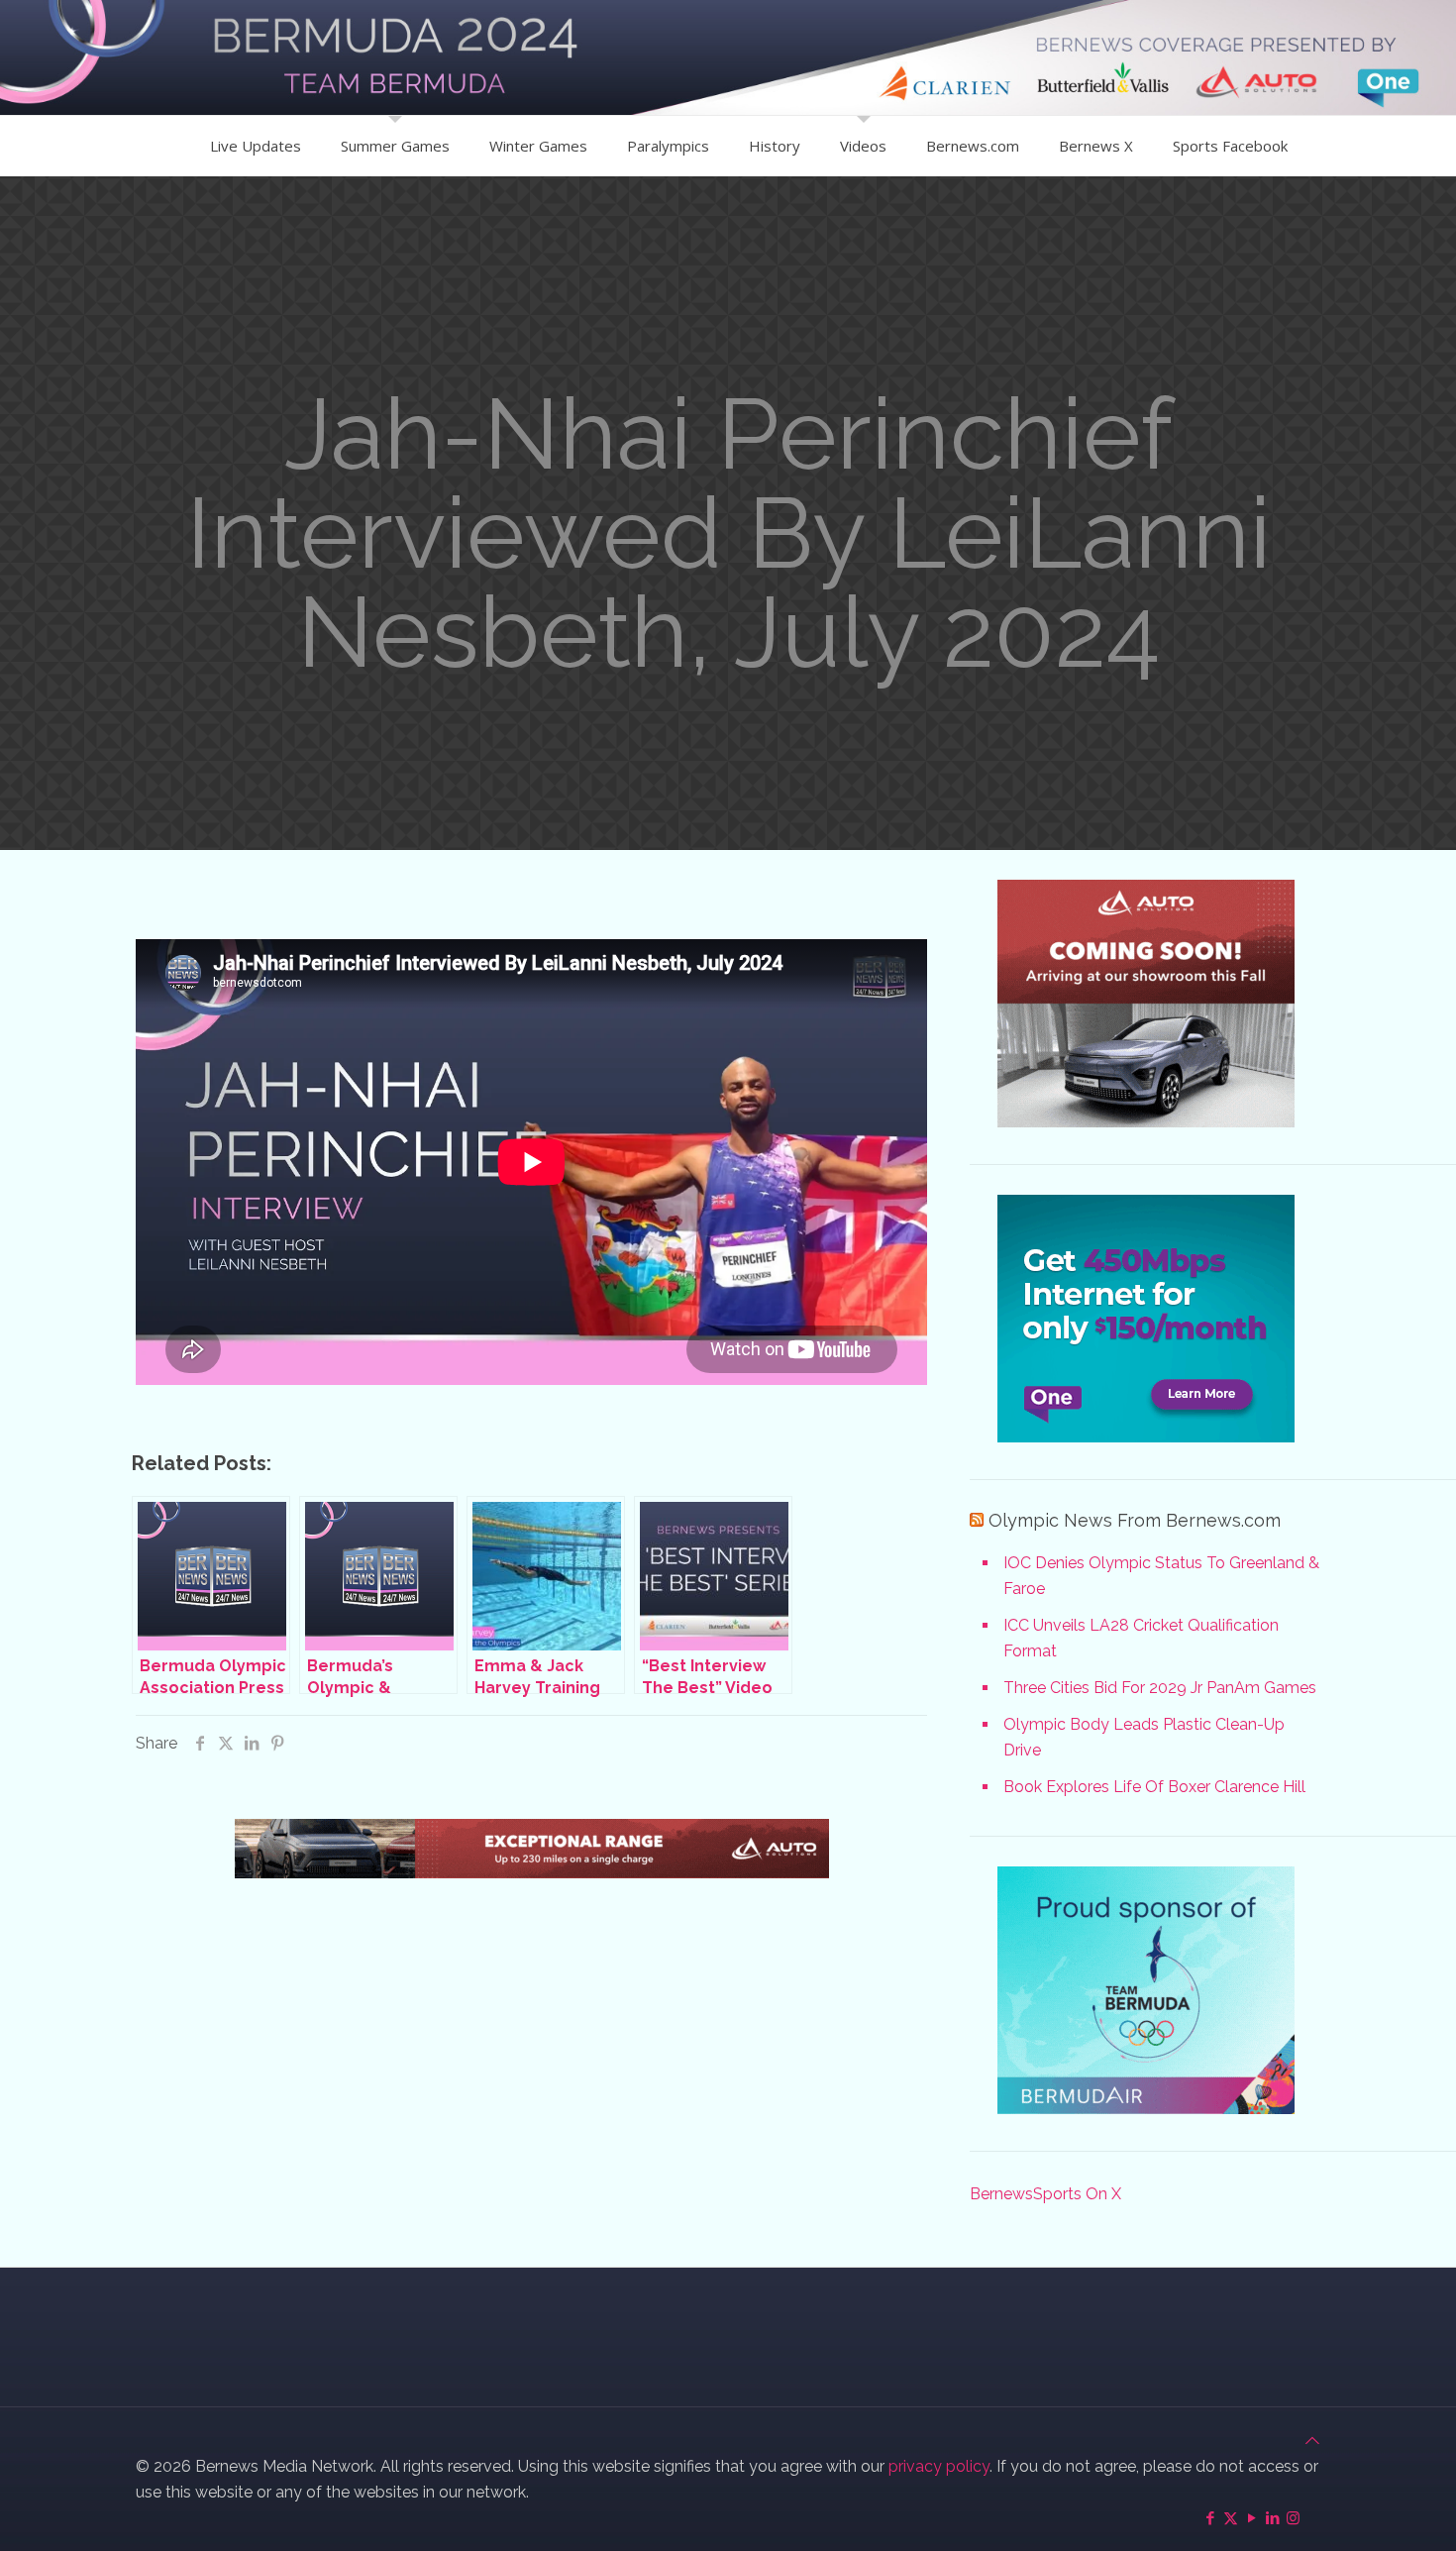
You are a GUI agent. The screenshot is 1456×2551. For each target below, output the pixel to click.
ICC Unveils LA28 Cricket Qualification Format (1141, 1638)
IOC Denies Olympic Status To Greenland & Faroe (1161, 1576)
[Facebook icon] (1210, 2518)
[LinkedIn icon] (1272, 2518)
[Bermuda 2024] (728, 57)
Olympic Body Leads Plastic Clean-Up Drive (1144, 1737)
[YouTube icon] (1251, 2518)
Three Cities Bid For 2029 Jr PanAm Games (1160, 1688)
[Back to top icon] (1312, 2441)
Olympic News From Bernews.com (1135, 1520)
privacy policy (939, 2466)
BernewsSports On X (1045, 2194)
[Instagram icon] (1293, 2518)
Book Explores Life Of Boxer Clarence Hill (1154, 1787)
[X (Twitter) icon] (1231, 2518)
